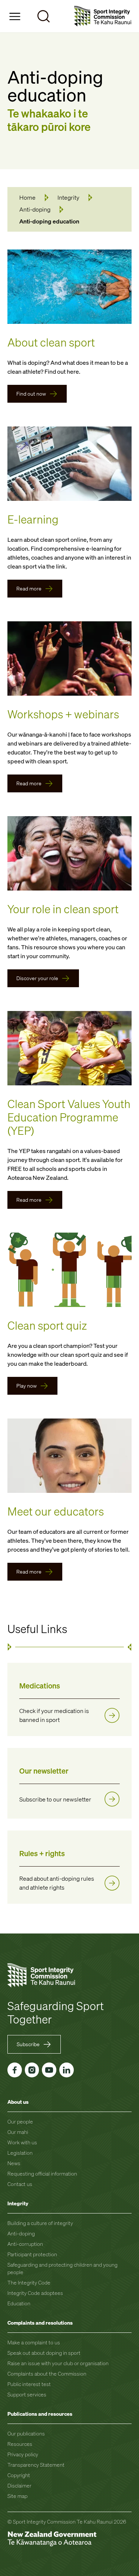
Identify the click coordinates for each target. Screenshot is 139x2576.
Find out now (31, 394)
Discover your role (37, 978)
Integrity (68, 197)
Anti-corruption (25, 2244)
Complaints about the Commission (47, 2374)
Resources (20, 2444)
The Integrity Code (29, 2282)
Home (27, 197)
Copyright (19, 2475)
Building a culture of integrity (40, 2223)
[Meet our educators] (69, 1456)
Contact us (20, 2184)
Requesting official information (42, 2173)
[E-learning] (69, 464)
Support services (27, 2394)
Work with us (22, 2142)
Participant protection (32, 2254)
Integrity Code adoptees (35, 2293)
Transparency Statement (36, 2465)
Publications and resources (40, 2414)
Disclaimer (19, 2485)
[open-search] (44, 16)
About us (18, 2102)
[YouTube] (49, 2070)
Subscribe (28, 2044)
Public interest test (29, 2384)
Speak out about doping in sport (44, 2353)
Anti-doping (35, 209)
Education (19, 2303)
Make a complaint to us (34, 2342)
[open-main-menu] (15, 16)
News (14, 2163)
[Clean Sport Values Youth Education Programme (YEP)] (69, 1048)
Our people (20, 2121)
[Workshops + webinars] (69, 659)
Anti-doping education (49, 221)
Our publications (26, 2433)
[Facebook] (15, 2070)
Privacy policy (23, 2454)
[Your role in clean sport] (69, 853)
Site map (17, 2496)
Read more (29, 588)
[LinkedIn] (67, 2070)
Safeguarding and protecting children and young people (62, 2268)
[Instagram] (32, 2070)
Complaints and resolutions (40, 2323)
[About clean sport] (69, 287)
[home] (103, 16)
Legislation (20, 2153)
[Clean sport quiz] (69, 1270)
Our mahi (18, 2132)
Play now (27, 1386)
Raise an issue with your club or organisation (58, 2363)
